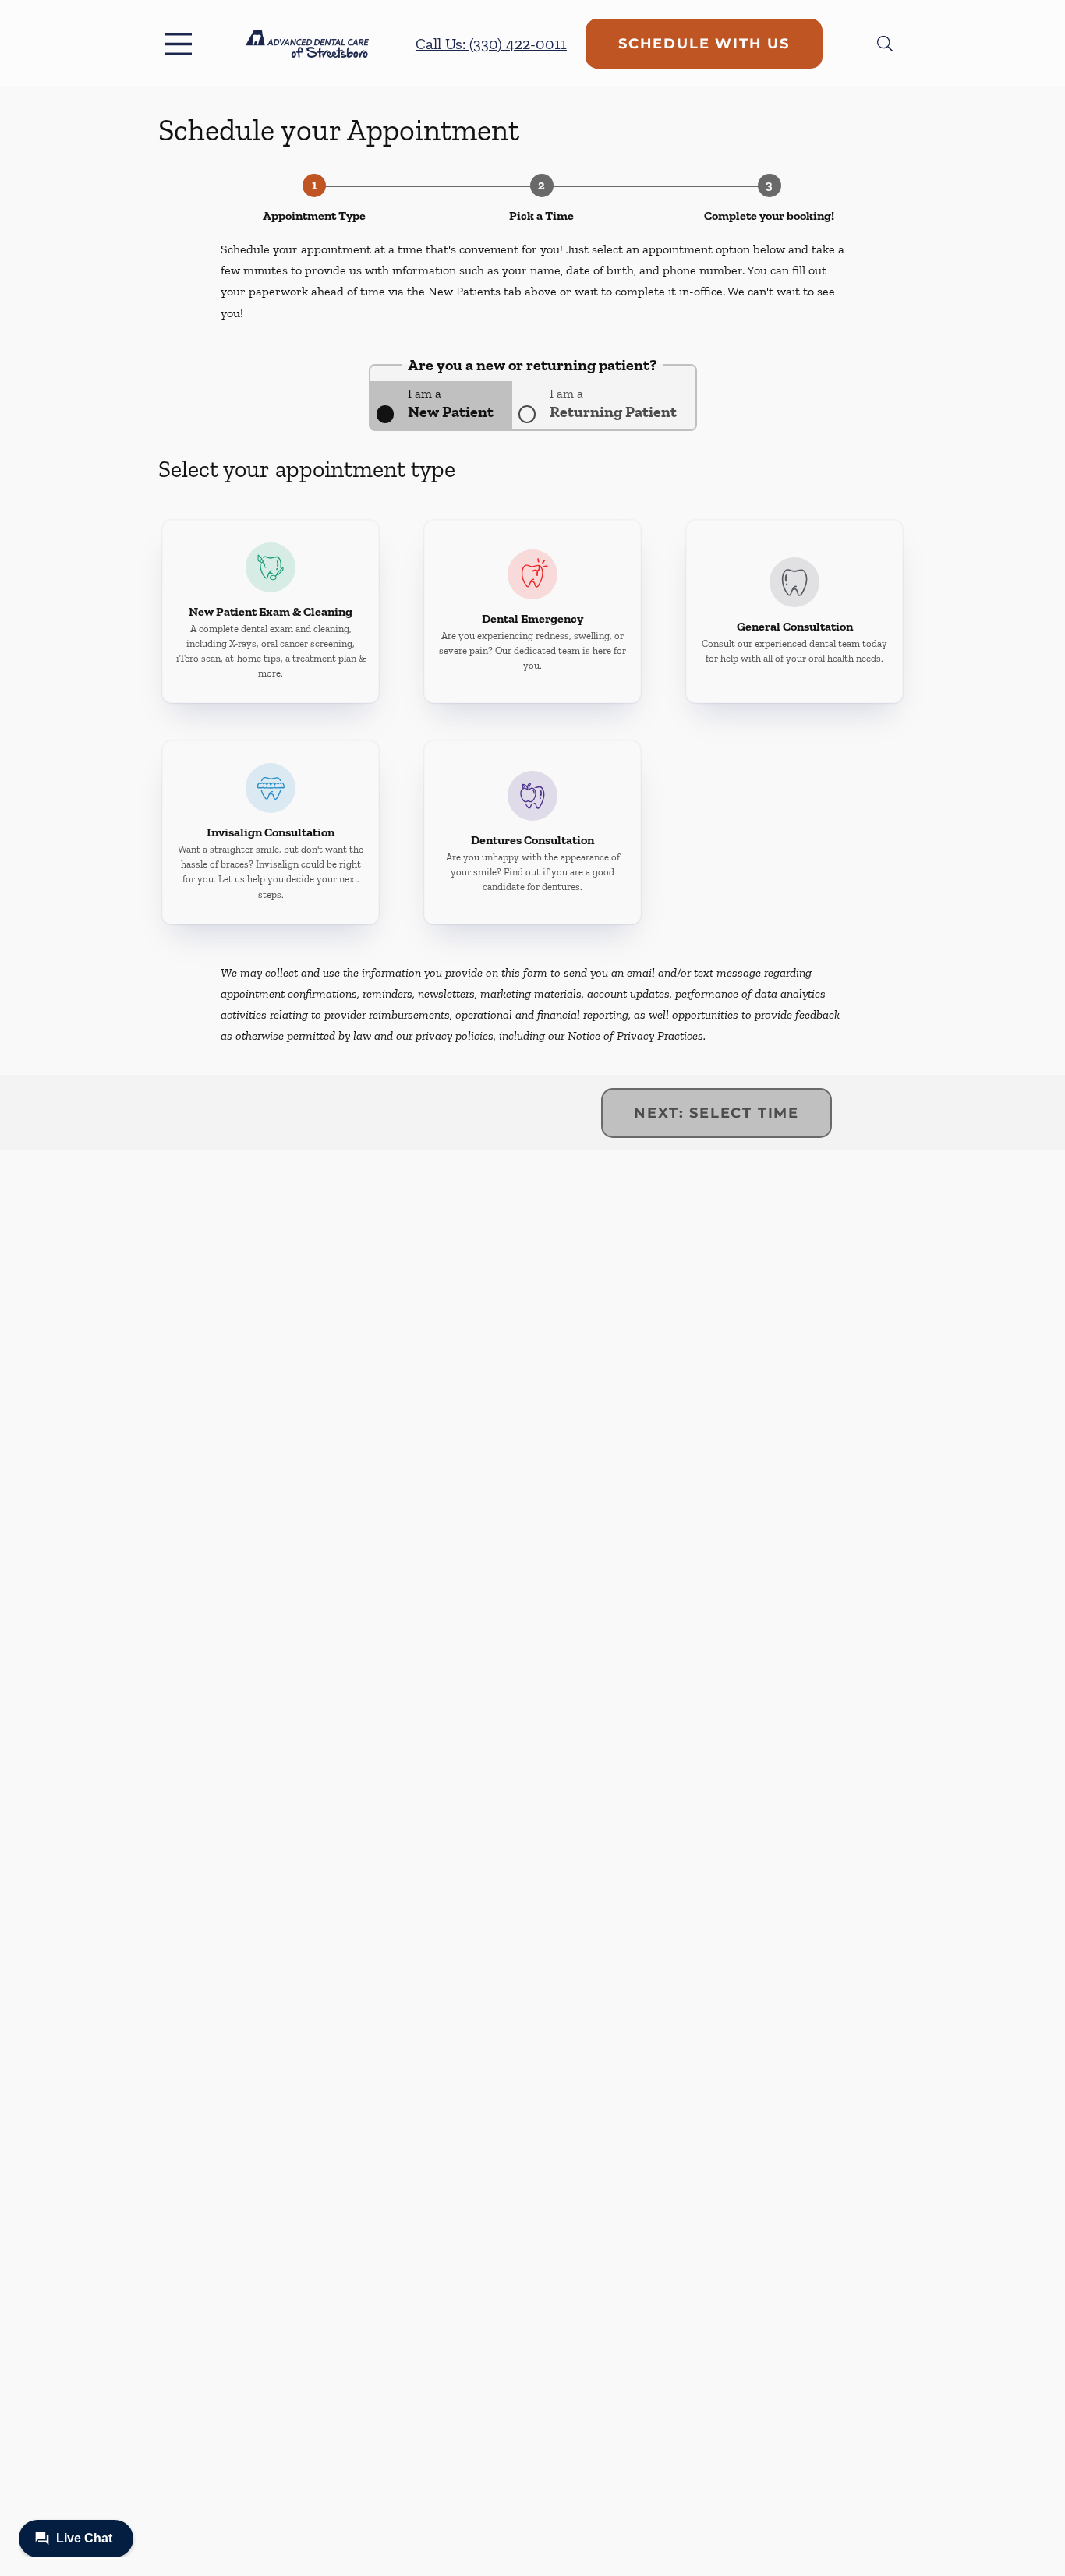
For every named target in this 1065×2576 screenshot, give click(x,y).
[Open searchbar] (885, 44)
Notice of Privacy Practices (635, 1035)
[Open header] (182, 44)
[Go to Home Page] (307, 43)
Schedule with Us (704, 44)
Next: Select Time (716, 1113)
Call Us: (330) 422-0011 (491, 44)
